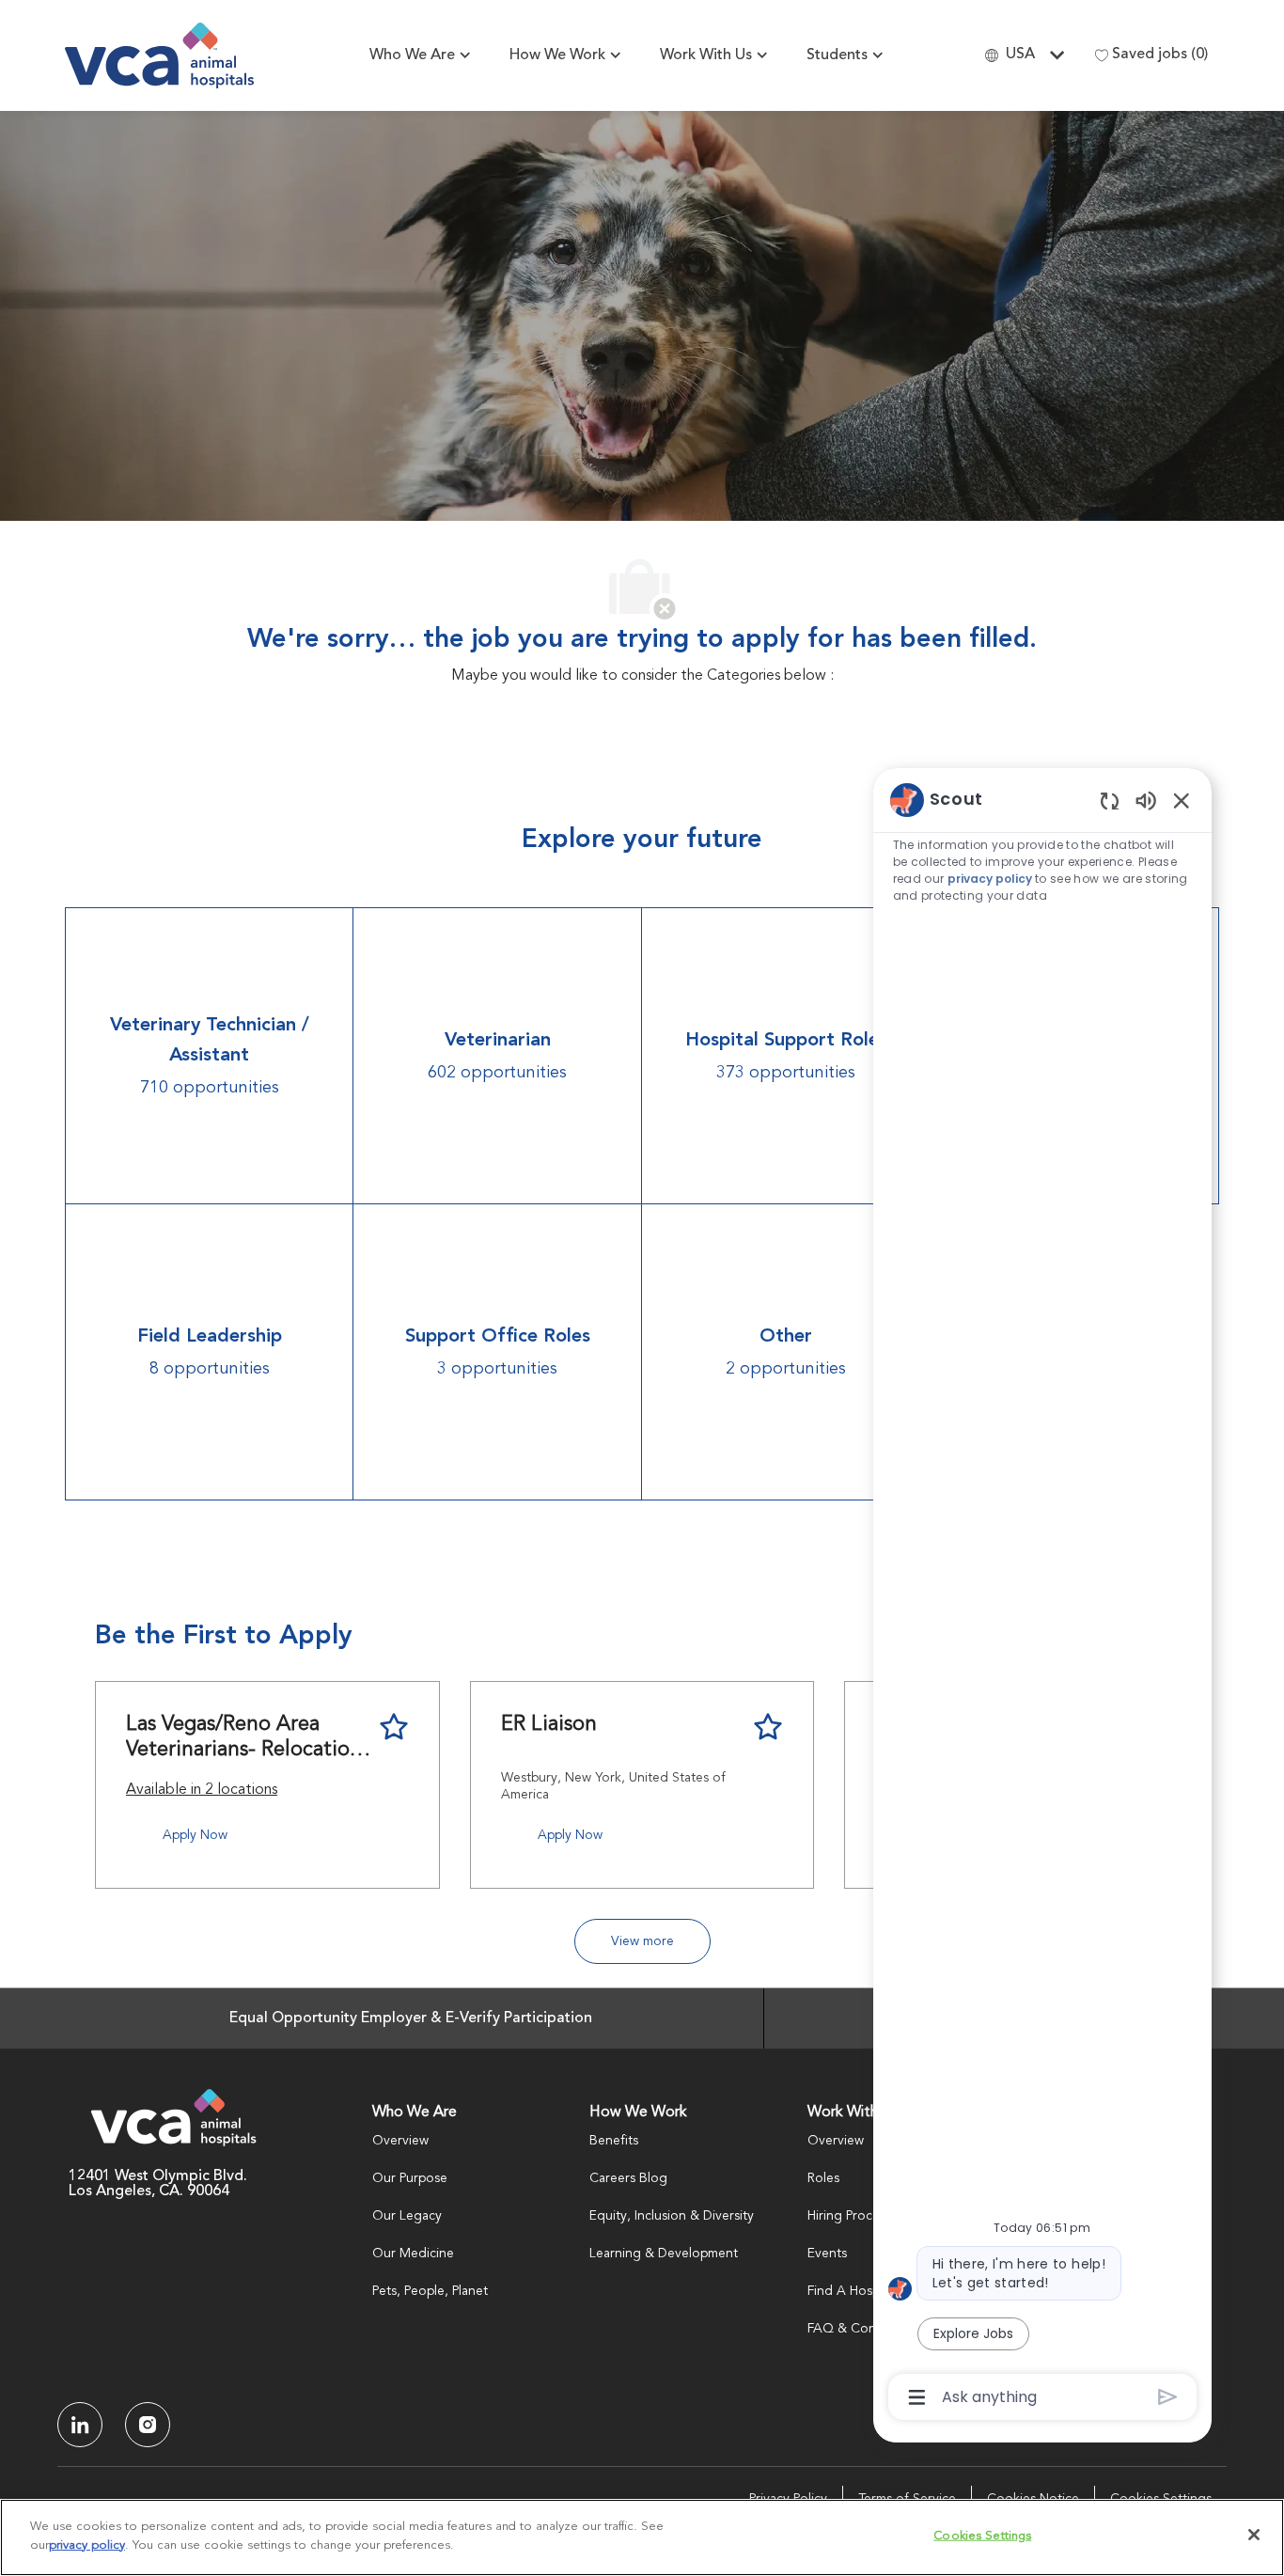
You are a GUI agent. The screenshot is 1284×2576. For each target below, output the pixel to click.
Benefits (614, 2141)
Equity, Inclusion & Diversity (672, 2216)
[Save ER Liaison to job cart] (768, 1727)
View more (642, 1941)
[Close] (1254, 2535)
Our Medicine (413, 2254)
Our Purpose (410, 2178)
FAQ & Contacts (856, 2329)
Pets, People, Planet (430, 2291)
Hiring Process (849, 2216)
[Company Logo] (159, 55)
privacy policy (990, 879)
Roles (823, 2178)
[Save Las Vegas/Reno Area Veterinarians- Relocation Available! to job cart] (394, 1727)
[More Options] (917, 2397)
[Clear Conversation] (1110, 801)
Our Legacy (407, 2216)
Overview (400, 2141)
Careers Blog (628, 2178)
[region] (1042, 1597)
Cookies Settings (982, 2536)
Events (827, 2254)
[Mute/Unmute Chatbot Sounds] (1146, 800)
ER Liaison (549, 1724)
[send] (1168, 2397)
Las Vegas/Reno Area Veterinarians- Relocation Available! (244, 1739)
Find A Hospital (852, 2291)
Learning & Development (664, 2254)
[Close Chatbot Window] (1182, 800)
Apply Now (195, 1835)
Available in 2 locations (202, 1793)
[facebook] (80, 2425)
